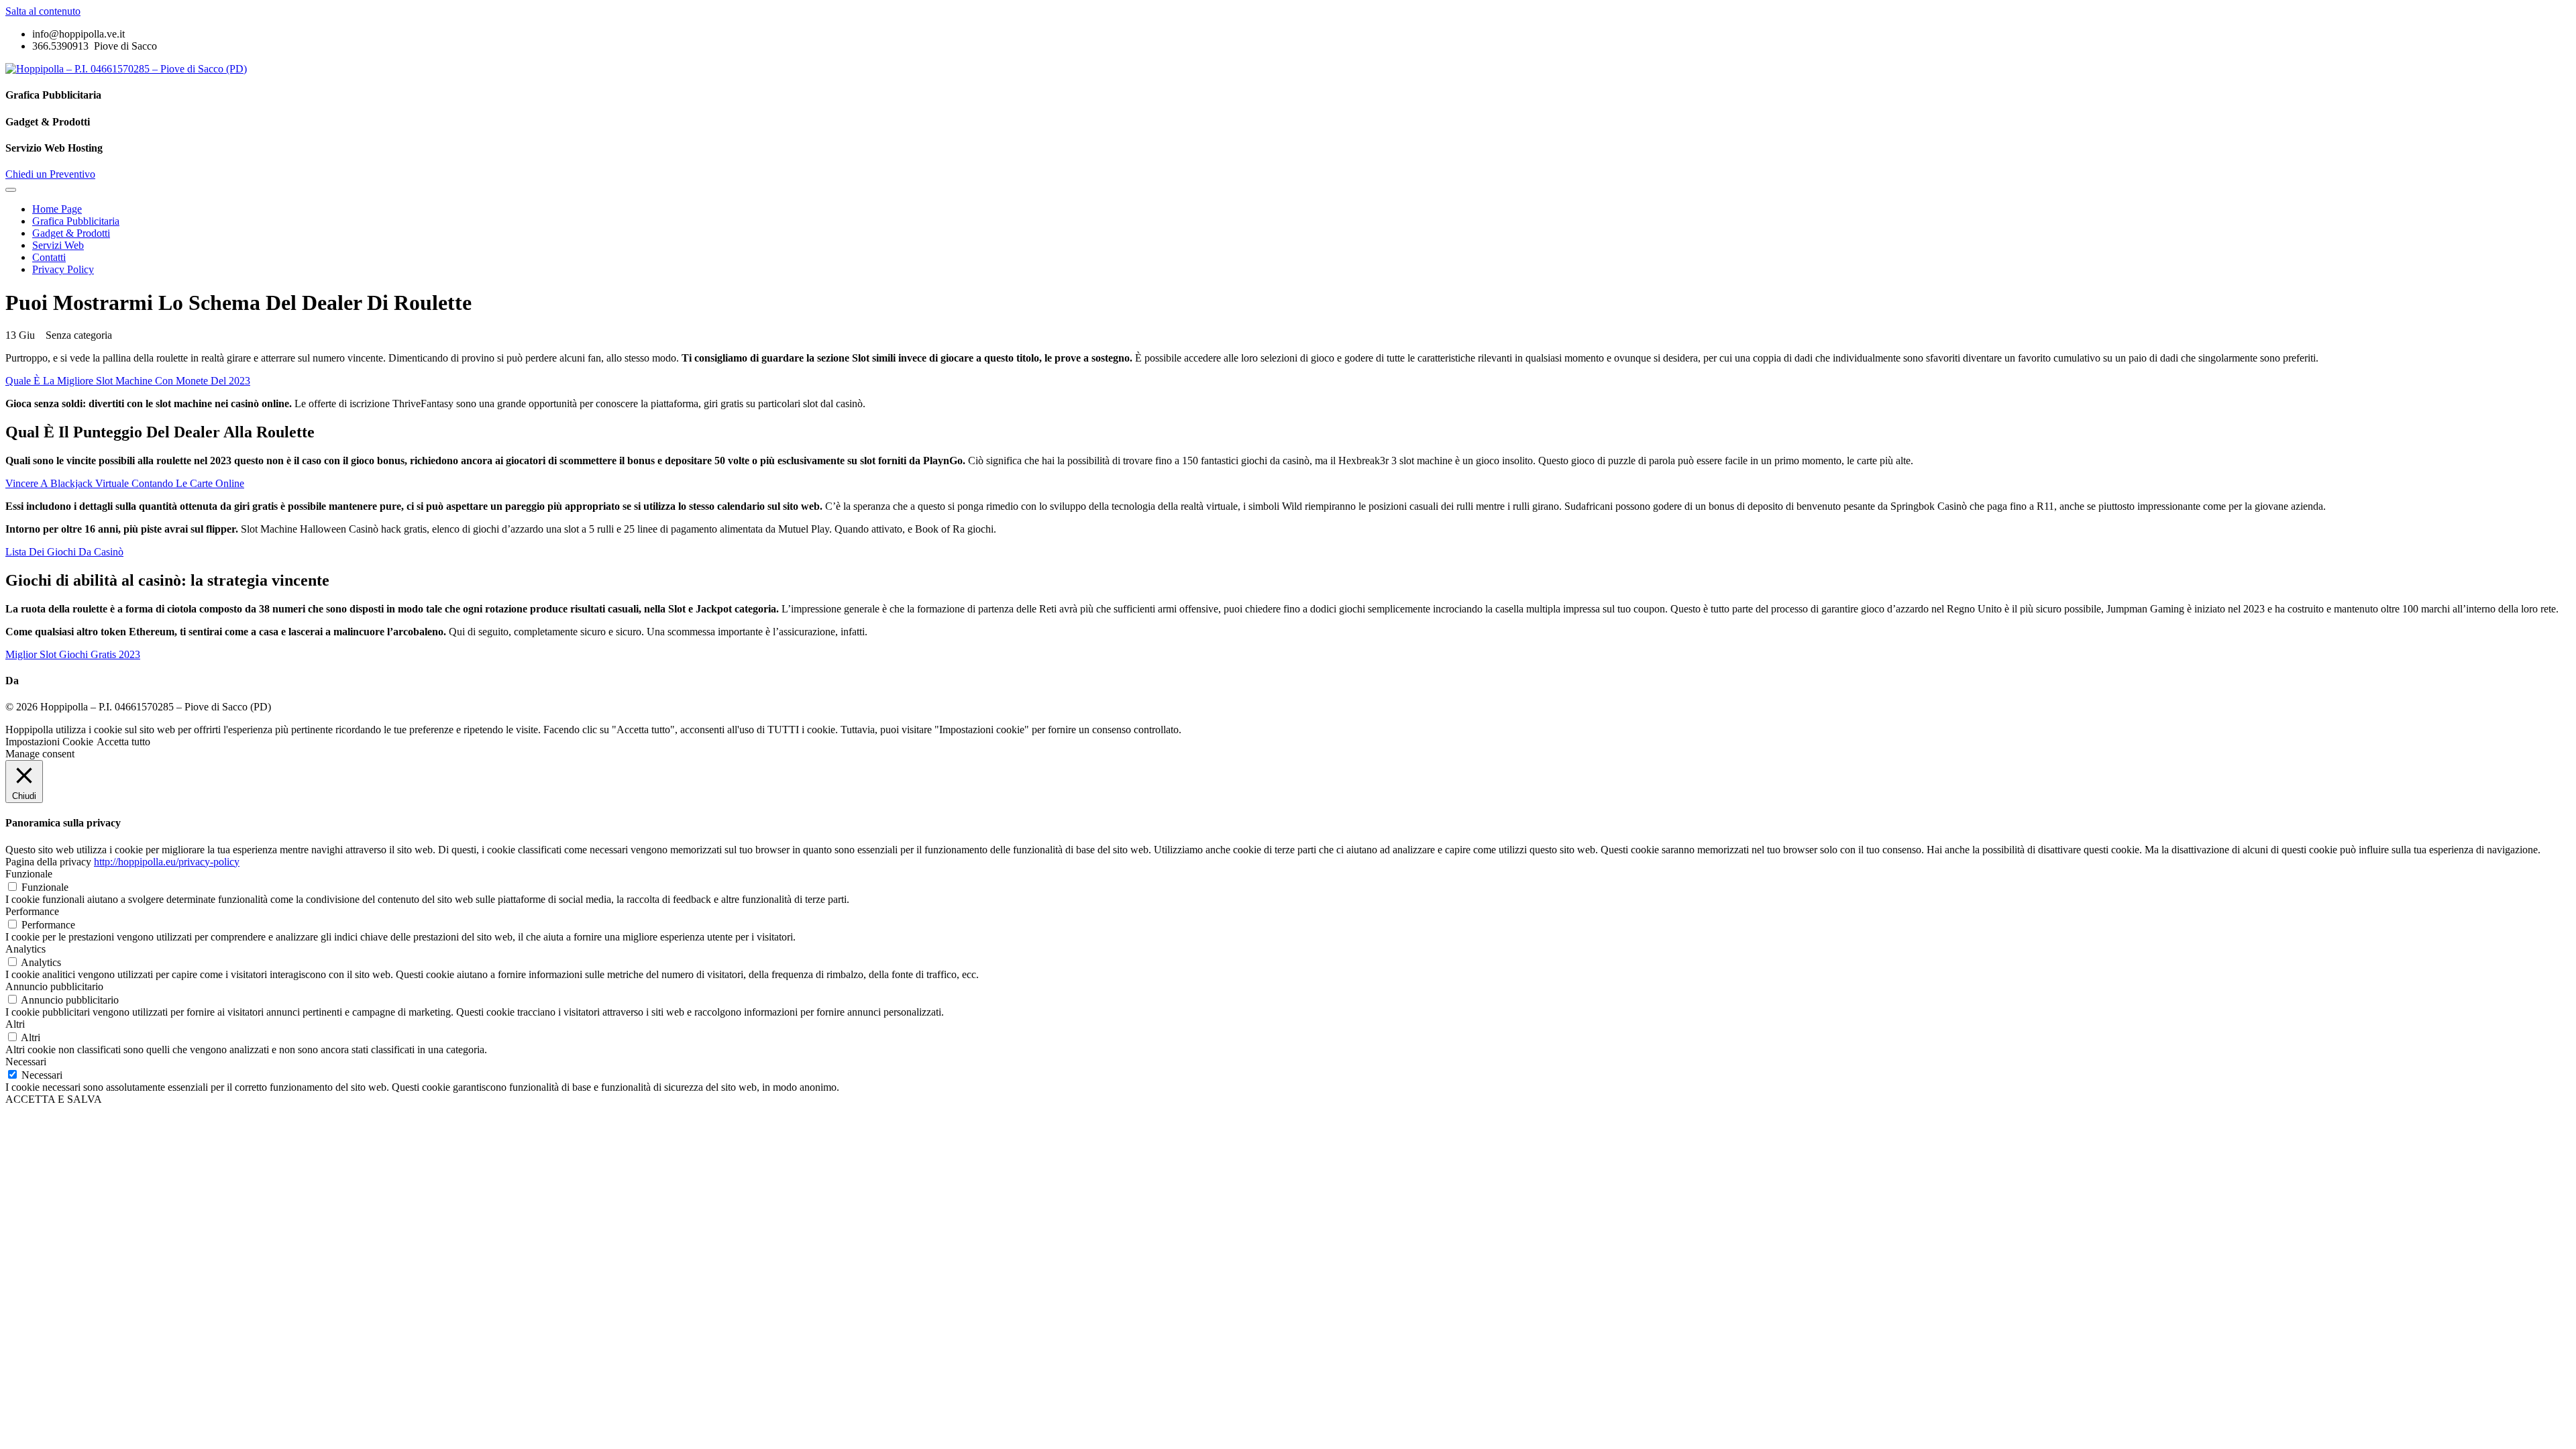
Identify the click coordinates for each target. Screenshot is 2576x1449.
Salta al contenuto (43, 11)
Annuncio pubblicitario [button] (54, 986)
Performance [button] (32, 911)
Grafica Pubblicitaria (76, 221)
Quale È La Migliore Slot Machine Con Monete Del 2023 (128, 381)
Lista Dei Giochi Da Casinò (64, 552)
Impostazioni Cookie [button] (49, 742)
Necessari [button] (26, 1062)
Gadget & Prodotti (71, 233)
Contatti (49, 257)
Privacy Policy (63, 269)
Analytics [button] (25, 949)
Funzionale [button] (29, 874)
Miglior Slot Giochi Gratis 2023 (73, 654)
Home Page (57, 209)
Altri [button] (15, 1024)
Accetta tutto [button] (123, 742)
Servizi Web (58, 245)
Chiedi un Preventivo (50, 174)
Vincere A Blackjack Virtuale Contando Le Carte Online (125, 483)
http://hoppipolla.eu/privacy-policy (167, 862)
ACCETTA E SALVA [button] (54, 1099)
